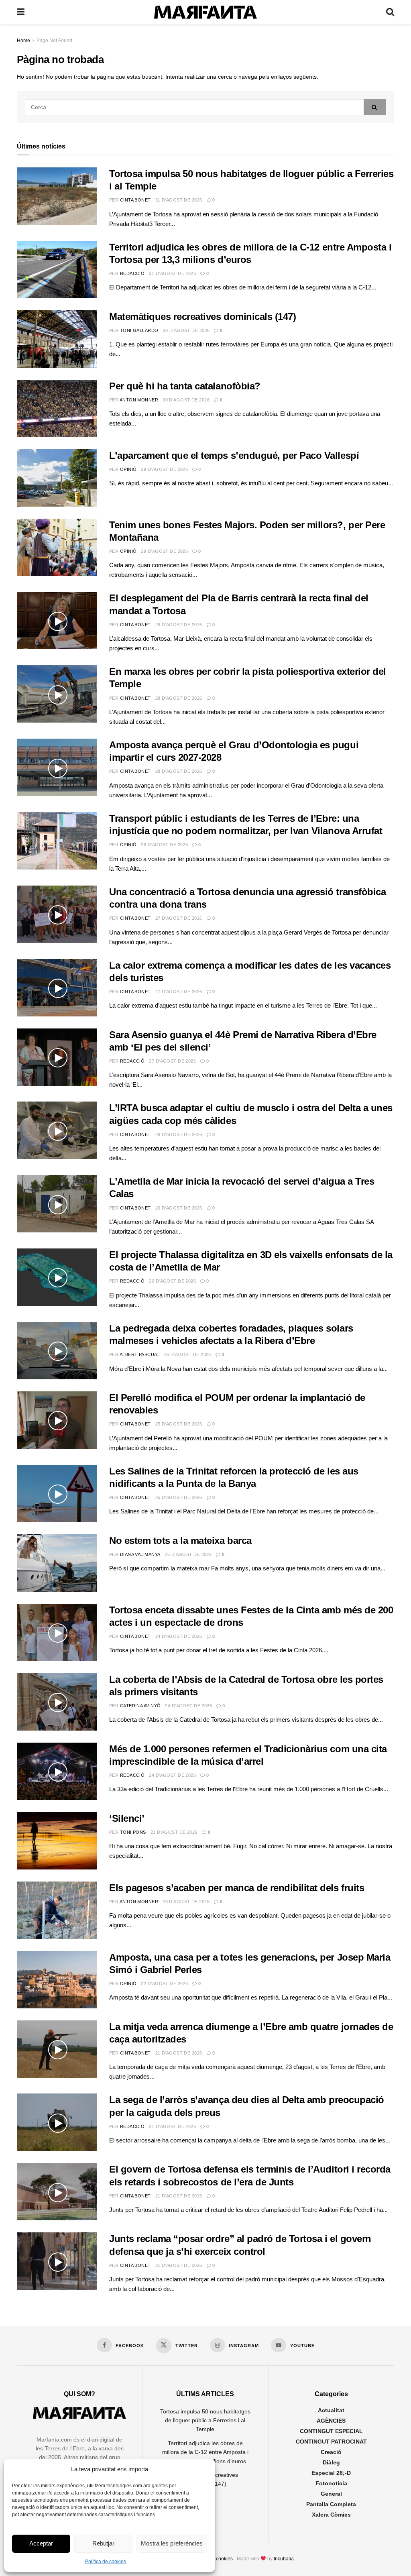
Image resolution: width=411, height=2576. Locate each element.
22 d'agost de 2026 (164, 1983)
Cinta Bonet (135, 200)
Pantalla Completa (331, 2504)
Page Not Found (54, 41)
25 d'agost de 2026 (188, 1354)
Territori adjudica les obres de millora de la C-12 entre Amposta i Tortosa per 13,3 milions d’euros (205, 2452)
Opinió (128, 469)
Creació (331, 2452)
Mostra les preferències (172, 2543)
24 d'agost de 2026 (179, 1636)
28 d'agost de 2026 (179, 625)
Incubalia (284, 2559)
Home (23, 41)
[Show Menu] (21, 12)
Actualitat (331, 2410)
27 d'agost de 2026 (179, 918)
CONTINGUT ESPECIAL (331, 2431)
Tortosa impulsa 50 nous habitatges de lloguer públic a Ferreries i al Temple (205, 2420)
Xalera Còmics (331, 2515)
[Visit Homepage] (205, 12)
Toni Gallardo (139, 330)
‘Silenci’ (127, 1818)
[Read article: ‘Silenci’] (57, 1841)
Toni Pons (133, 1832)
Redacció (132, 273)
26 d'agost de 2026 (179, 1134)
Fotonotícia (331, 2483)
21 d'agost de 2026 (179, 2053)
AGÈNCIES (331, 2421)
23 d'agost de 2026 (174, 1832)
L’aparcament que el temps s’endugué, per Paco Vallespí (234, 455)
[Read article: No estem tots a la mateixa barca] (57, 1563)
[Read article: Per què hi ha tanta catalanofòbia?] (57, 408)
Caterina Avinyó (140, 1706)
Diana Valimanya (140, 1554)
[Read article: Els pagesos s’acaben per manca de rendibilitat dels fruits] (57, 1910)
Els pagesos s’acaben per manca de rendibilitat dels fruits (237, 1888)
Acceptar (41, 2543)
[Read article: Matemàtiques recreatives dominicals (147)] (57, 339)
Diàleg (331, 2462)
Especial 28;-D (331, 2473)
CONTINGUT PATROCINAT (331, 2442)
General (331, 2494)
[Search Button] (390, 12)
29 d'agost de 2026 (164, 469)
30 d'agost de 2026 (186, 330)
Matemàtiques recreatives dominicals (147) (202, 317)
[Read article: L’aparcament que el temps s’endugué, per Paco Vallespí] (57, 478)
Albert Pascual (140, 1354)
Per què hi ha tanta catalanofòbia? (185, 386)
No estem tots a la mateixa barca (180, 1541)
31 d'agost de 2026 (179, 200)
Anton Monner (139, 400)
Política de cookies (106, 2562)
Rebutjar (103, 2543)
